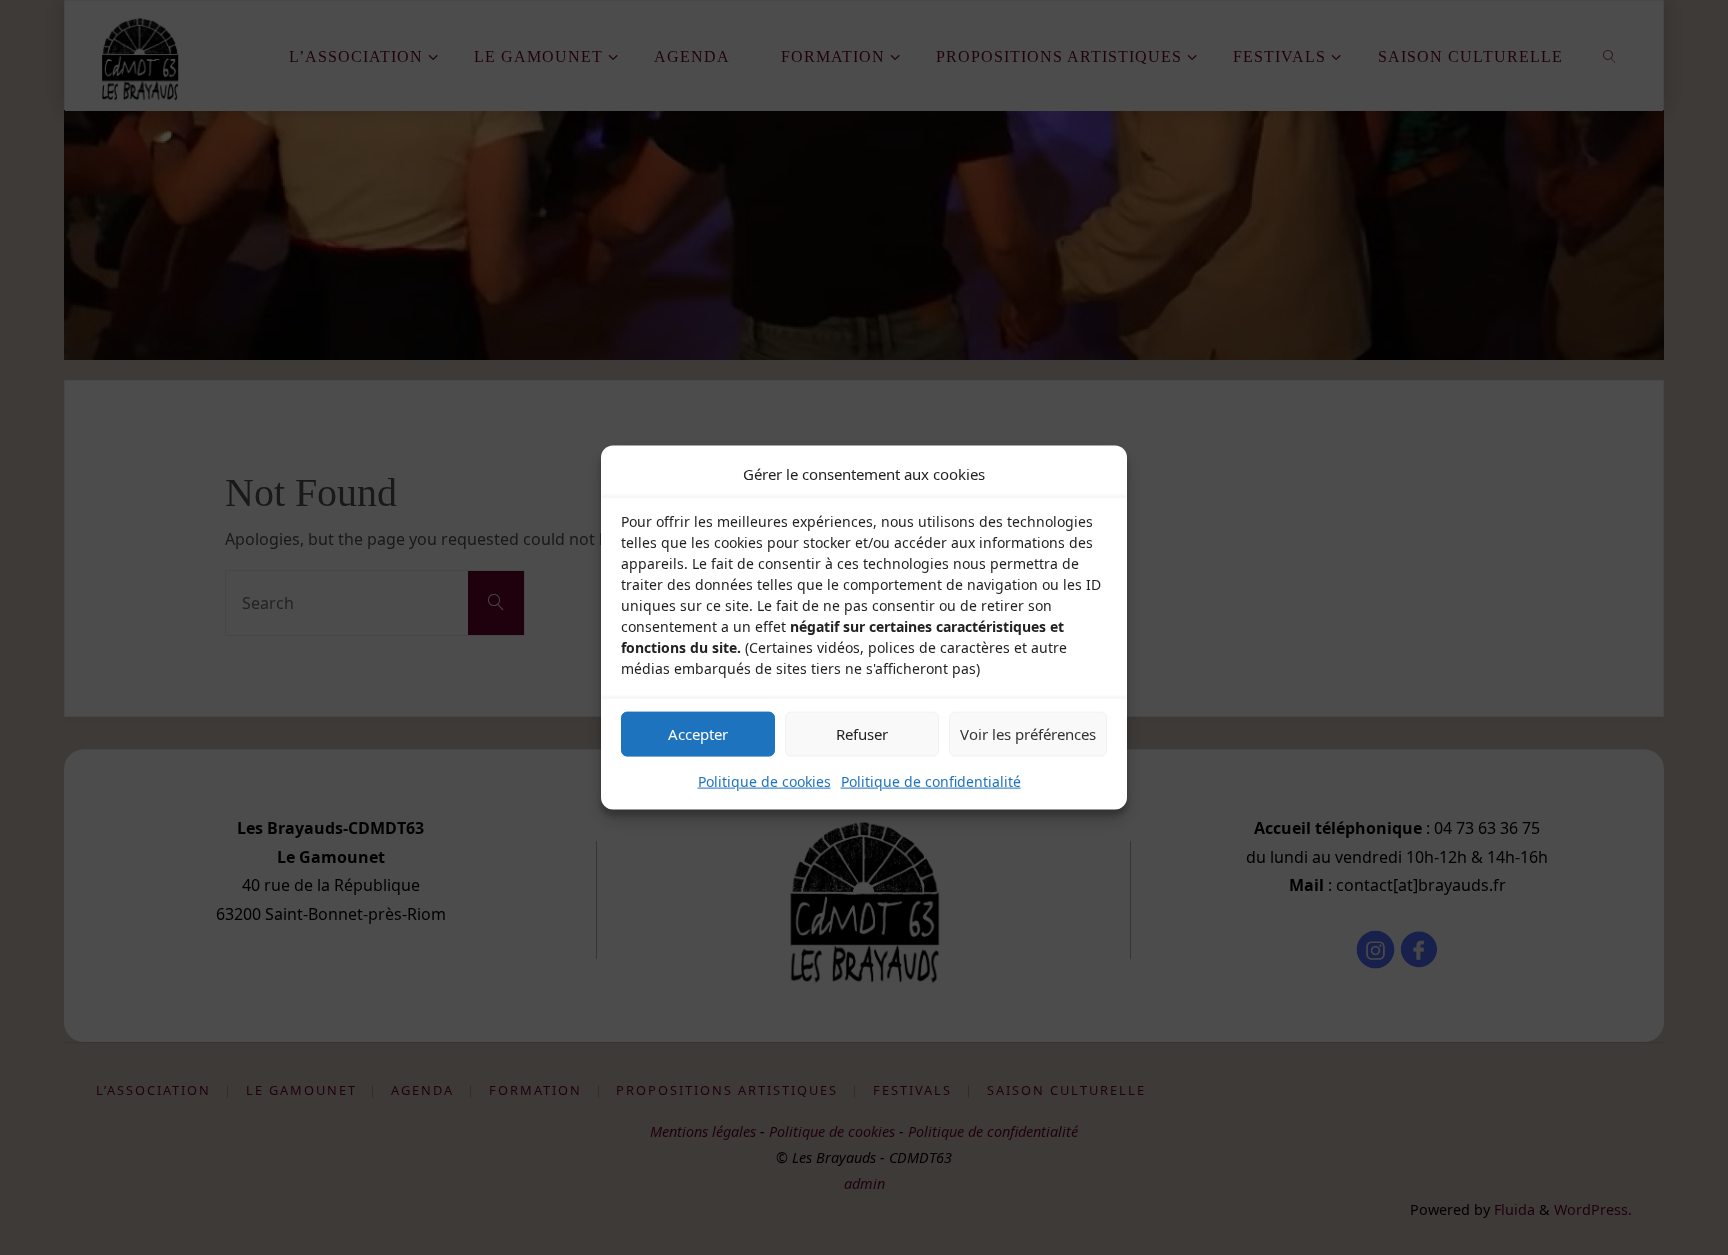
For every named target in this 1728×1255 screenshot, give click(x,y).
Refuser (862, 734)
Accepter (698, 734)
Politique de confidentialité (931, 780)
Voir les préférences (1028, 734)
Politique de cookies (764, 780)
